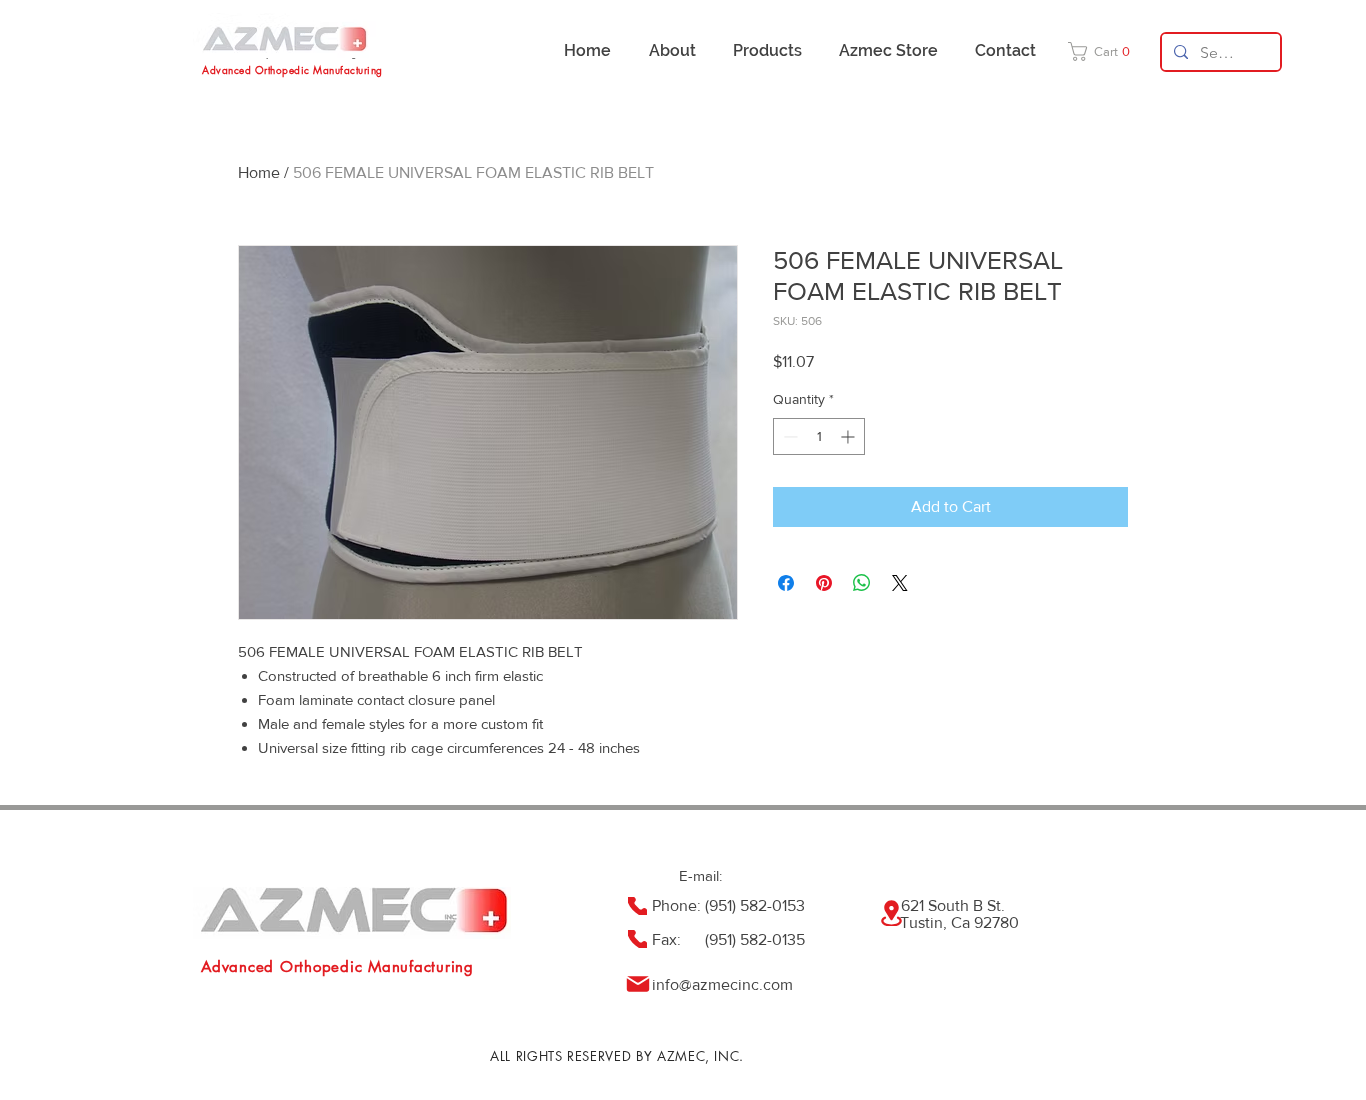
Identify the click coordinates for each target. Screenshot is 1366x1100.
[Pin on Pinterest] (824, 583)
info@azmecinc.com (722, 984)
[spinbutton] (819, 436)
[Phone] (637, 906)
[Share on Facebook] (786, 583)
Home (259, 172)
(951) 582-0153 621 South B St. (855, 905)
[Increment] (849, 436)
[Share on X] (900, 583)
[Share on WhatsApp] (862, 583)
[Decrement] (788, 436)
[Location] (891, 913)
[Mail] (637, 984)
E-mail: (700, 875)
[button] (1105, 51)
